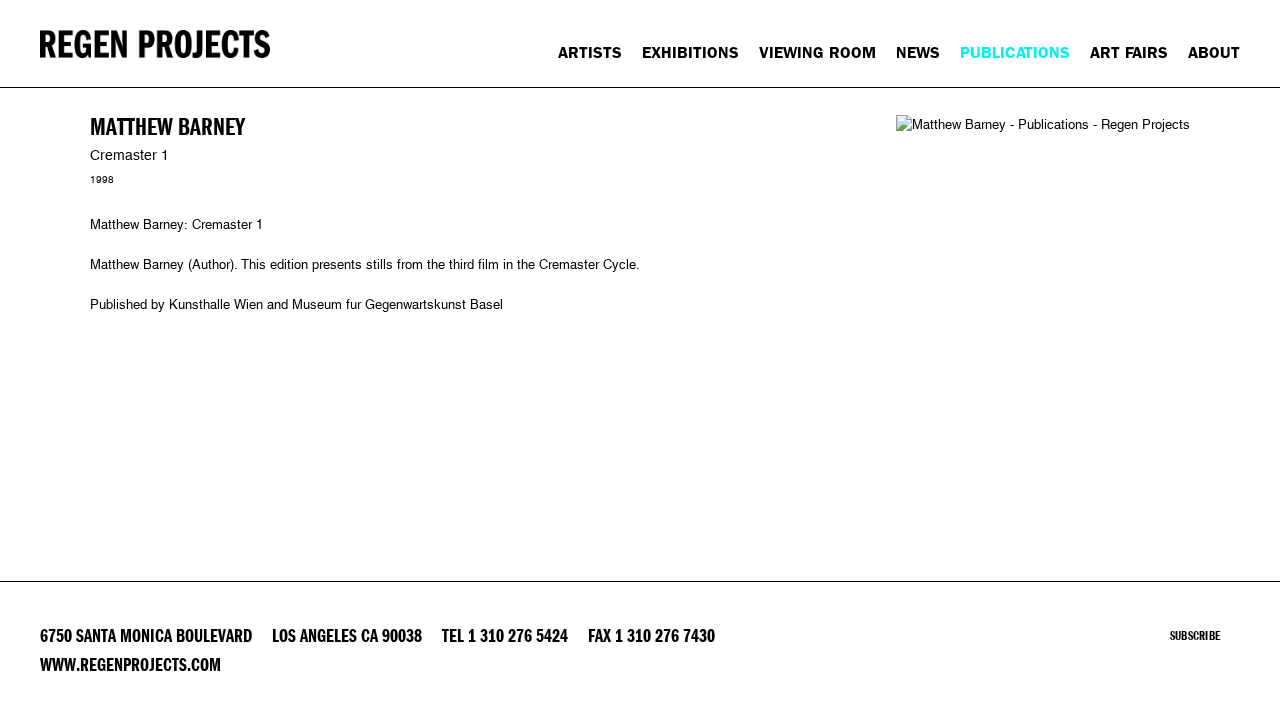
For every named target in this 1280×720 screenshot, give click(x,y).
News (918, 52)
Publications (1015, 52)
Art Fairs (1129, 52)
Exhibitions (690, 52)
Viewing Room (817, 52)
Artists (590, 52)
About (1214, 52)
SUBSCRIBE (1195, 636)
